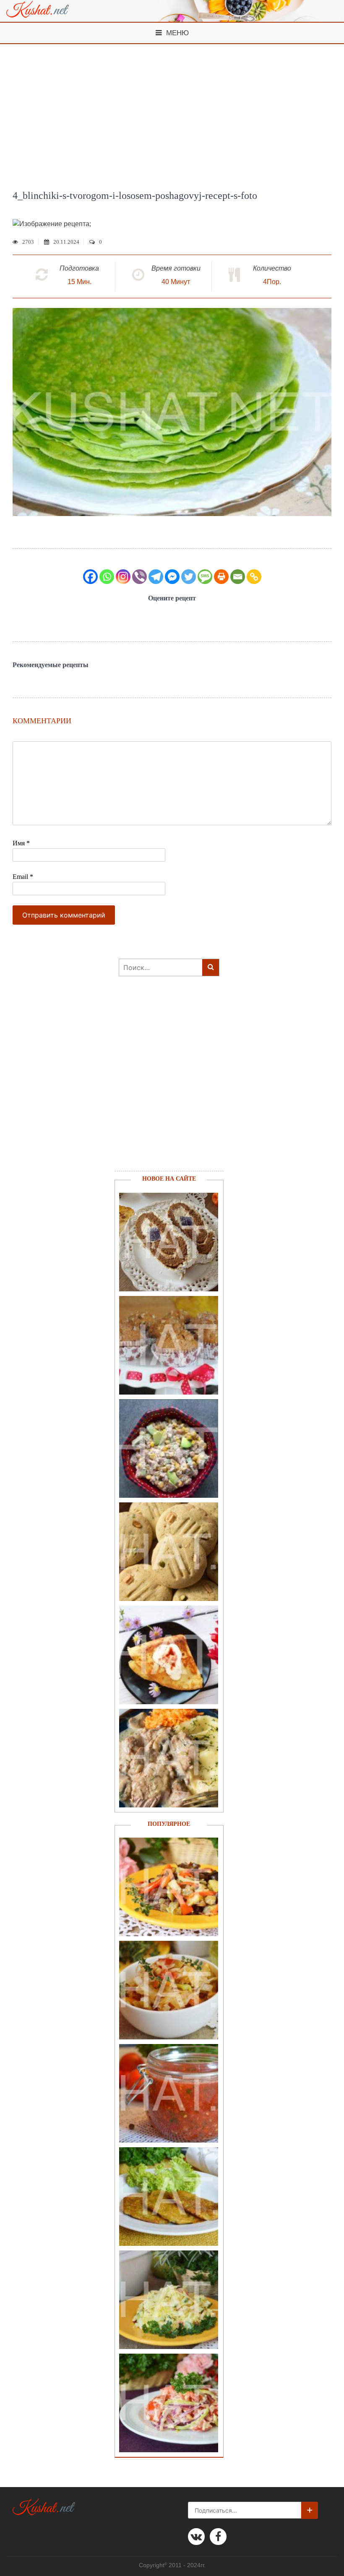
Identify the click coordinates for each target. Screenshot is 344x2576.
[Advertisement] (172, 107)
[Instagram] (123, 577)
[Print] (221, 577)
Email (23, 877)
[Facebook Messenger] (172, 577)
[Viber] (139, 577)
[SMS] (205, 577)
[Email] (238, 577)
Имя (21, 843)
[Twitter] (189, 577)
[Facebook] (90, 577)
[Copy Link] (254, 577)
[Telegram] (156, 577)
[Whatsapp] (107, 577)
